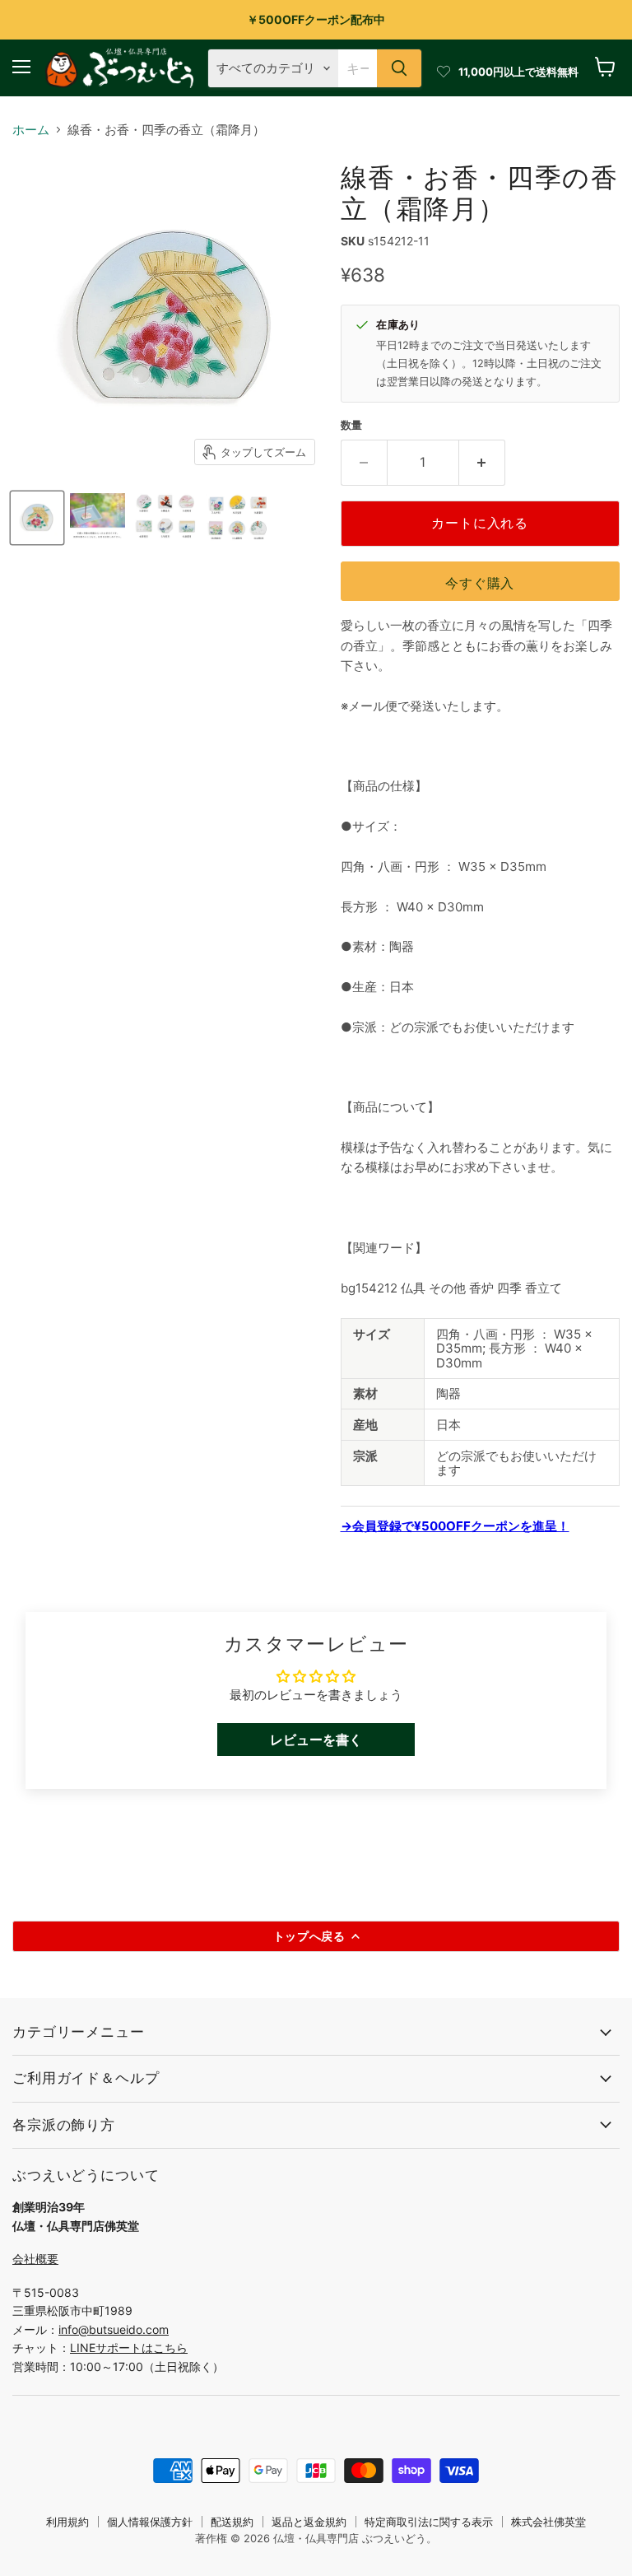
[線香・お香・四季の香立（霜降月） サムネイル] (37, 518)
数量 (351, 425)
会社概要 (35, 2259)
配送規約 (232, 2522)
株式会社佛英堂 (548, 2522)
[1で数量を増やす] (482, 463)
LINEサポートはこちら (129, 2348)
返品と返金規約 (309, 2522)
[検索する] (399, 68)
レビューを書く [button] (316, 1740)
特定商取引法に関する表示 (429, 2522)
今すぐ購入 (480, 583)
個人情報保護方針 (150, 2522)
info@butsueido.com (114, 2329)
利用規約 (67, 2522)
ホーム (31, 130)
